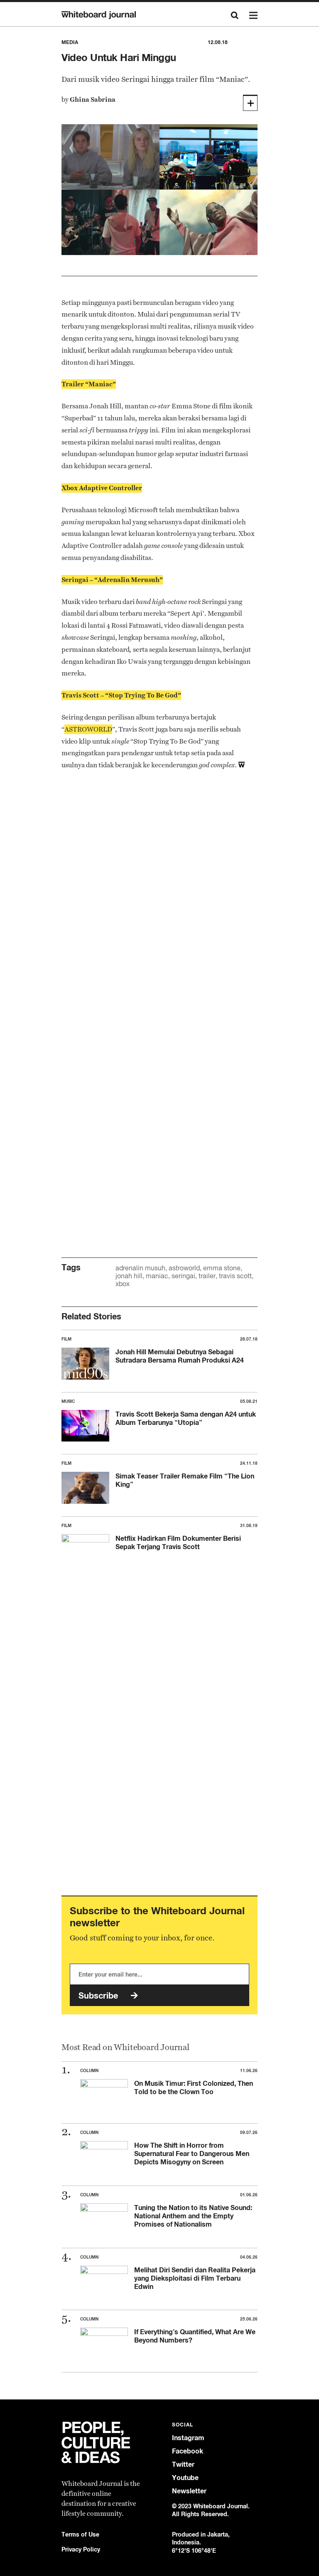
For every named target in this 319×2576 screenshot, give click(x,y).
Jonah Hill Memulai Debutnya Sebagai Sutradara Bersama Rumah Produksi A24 (180, 1356)
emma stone (222, 1268)
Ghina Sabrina (93, 99)
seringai (183, 1276)
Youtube (185, 2478)
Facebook (188, 2451)
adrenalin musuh (140, 1268)
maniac (157, 1276)
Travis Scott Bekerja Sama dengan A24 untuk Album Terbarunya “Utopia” (186, 1418)
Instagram (188, 2438)
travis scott (235, 1276)
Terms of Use (80, 2534)
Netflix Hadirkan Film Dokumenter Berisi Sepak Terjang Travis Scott (178, 1542)
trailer (207, 1276)
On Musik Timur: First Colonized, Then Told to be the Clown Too (194, 2087)
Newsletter (189, 2491)
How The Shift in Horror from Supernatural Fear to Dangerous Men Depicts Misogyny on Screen (192, 2154)
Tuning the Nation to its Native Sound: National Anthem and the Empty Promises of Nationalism (193, 2216)
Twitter (183, 2464)
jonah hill (129, 1276)
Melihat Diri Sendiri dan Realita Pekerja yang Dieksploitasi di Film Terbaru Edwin (195, 2278)
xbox (123, 1284)
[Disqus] (159, 908)
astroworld (184, 1268)
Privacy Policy (81, 2549)
